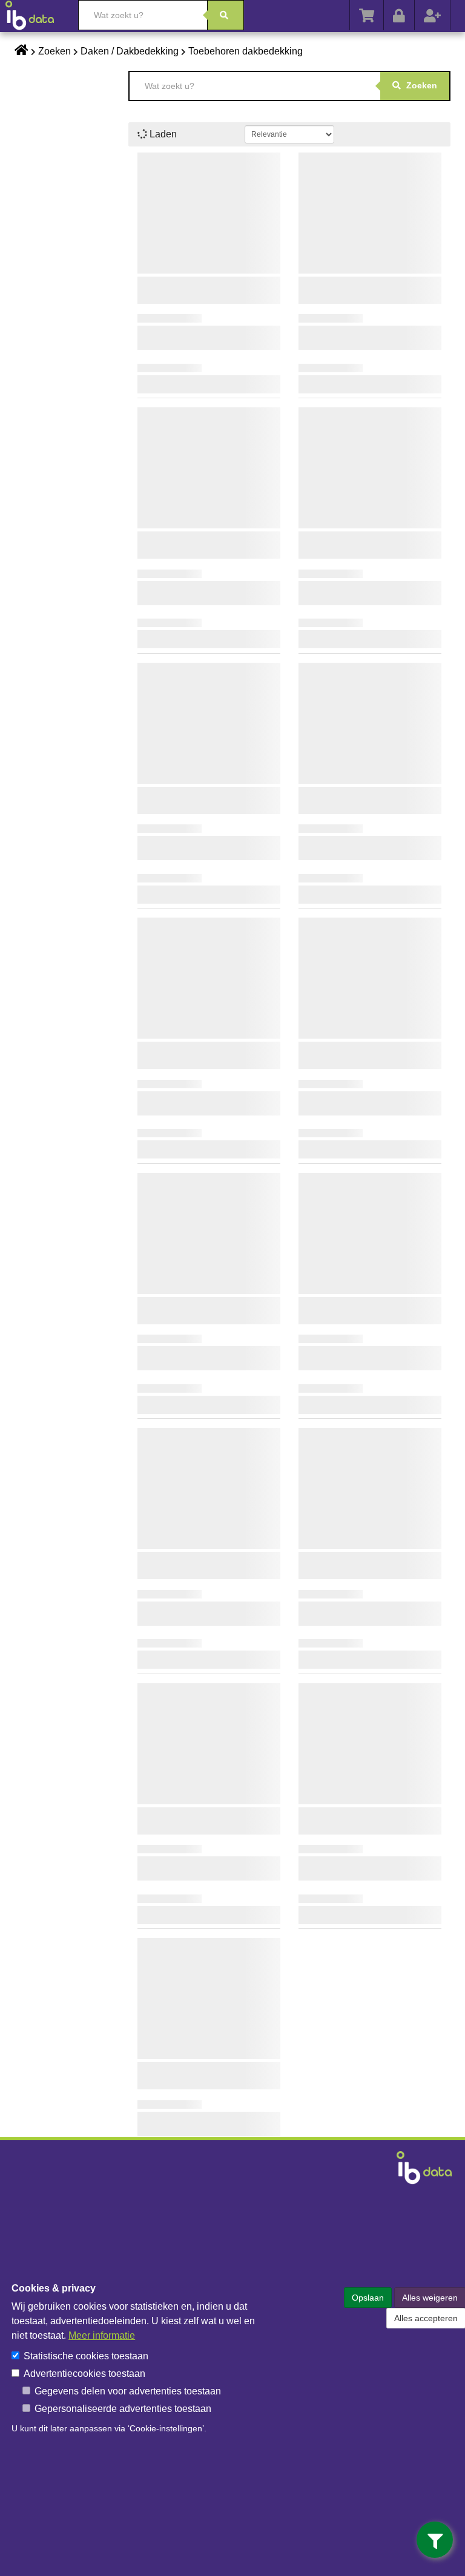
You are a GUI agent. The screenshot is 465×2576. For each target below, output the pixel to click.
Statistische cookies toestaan (86, 2356)
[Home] (36, 15)
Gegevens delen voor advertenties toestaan (128, 2391)
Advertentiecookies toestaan (84, 2374)
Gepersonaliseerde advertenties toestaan (123, 2409)
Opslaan (368, 2298)
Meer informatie (102, 2335)
